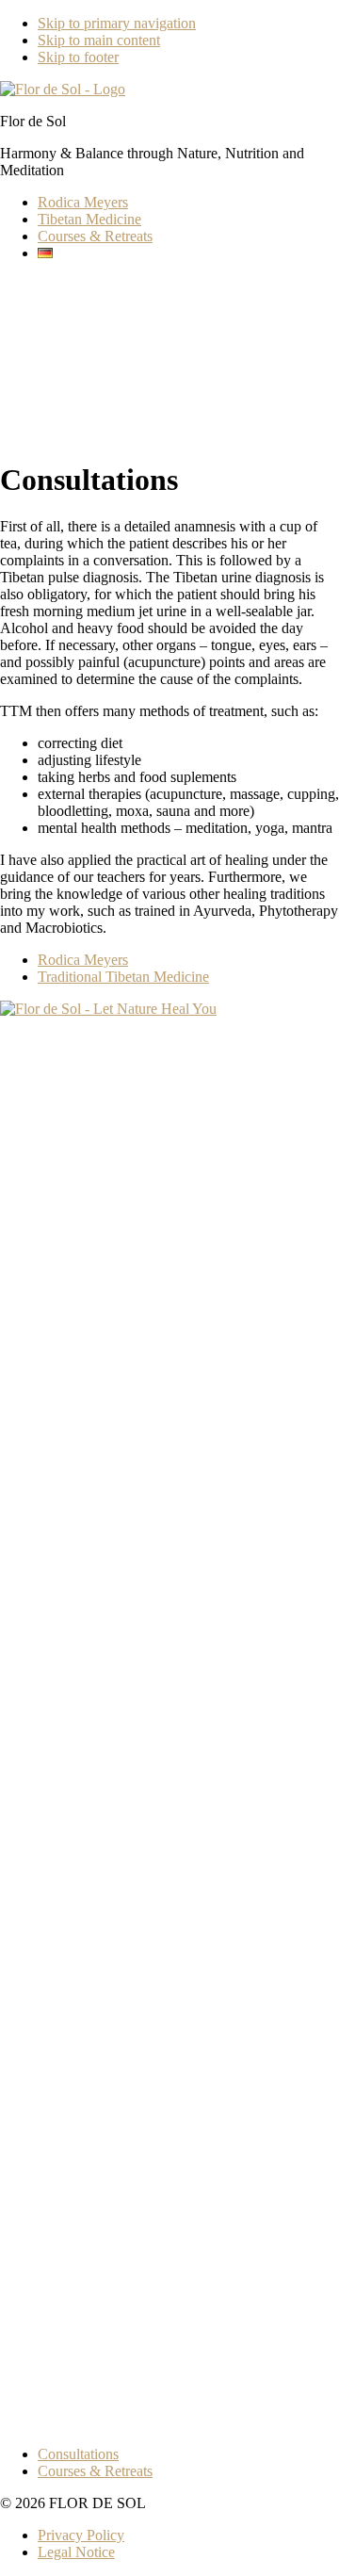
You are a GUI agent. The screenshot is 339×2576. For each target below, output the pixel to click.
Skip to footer (78, 57)
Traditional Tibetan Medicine (123, 977)
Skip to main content (99, 40)
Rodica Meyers (83, 960)
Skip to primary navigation (117, 23)
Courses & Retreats (95, 2471)
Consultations (78, 2454)
